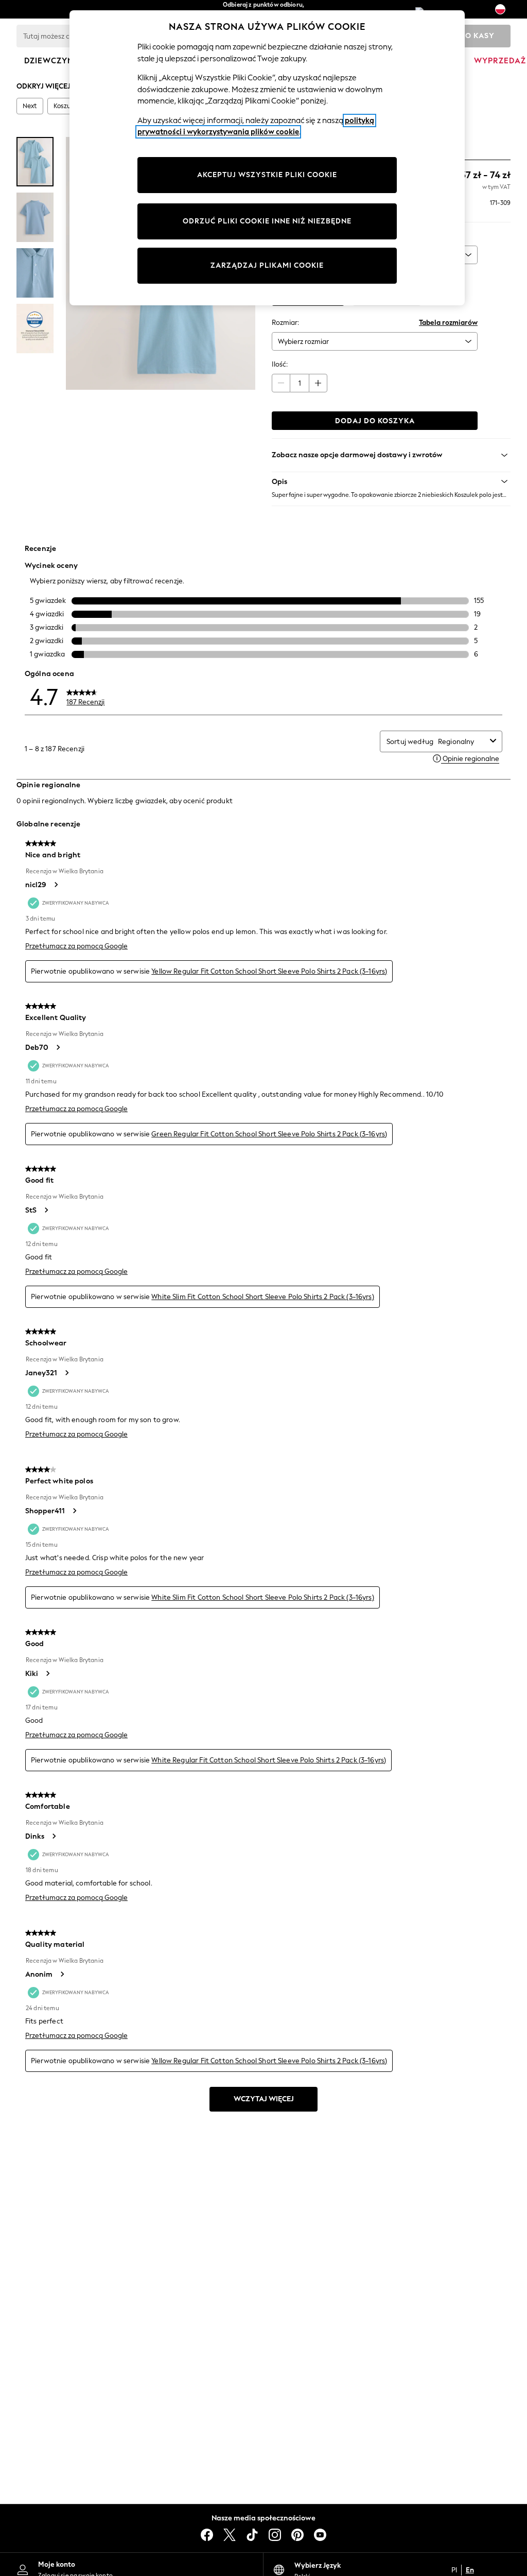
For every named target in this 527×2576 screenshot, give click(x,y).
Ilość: (280, 364)
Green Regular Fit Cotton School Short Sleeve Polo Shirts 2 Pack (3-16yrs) (269, 1134)
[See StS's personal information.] (46, 1210)
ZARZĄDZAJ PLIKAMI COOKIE (267, 265)
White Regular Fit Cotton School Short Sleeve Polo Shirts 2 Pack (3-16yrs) (269, 1760)
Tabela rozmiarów (448, 323)
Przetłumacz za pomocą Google (76, 946)
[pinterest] (297, 2535)
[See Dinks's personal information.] (54, 1836)
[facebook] (207, 2535)
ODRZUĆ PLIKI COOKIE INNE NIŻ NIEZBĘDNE (267, 221)
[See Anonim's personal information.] (62, 1974)
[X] (230, 2535)
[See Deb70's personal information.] (58, 1047)
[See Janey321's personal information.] (66, 1373)
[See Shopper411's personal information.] (74, 1511)
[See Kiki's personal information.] (47, 1673)
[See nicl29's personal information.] (56, 885)
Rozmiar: (285, 323)
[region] (267, 158)
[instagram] (275, 2535)
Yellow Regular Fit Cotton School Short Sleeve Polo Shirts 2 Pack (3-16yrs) (269, 971)
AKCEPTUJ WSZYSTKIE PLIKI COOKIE (267, 175)
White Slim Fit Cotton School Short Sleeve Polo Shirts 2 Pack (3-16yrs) (263, 1297)
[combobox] (462, 742)
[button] (391, 481)
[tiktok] (252, 2535)
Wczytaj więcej (264, 2099)
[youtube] (320, 2535)
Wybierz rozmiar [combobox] (303, 342)
